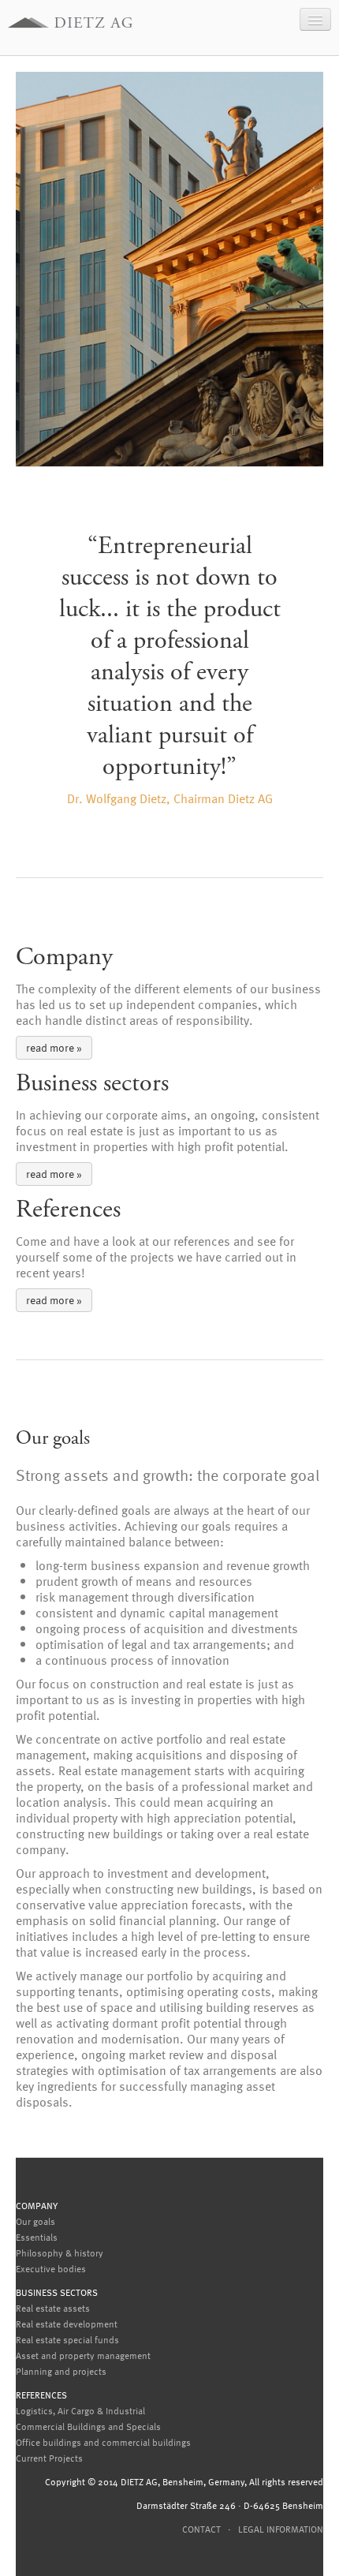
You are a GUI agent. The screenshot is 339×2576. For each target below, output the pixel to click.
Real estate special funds (67, 2339)
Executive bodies (51, 2268)
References (41, 2395)
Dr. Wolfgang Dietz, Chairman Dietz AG (170, 798)
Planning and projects (61, 2371)
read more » (54, 1047)
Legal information (281, 2529)
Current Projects (49, 2458)
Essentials (37, 2237)
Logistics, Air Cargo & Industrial (80, 2410)
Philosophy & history (60, 2253)
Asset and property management (83, 2355)
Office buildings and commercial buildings (103, 2442)
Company (37, 2205)
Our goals (35, 2221)
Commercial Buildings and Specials (88, 2426)
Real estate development (67, 2324)
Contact (201, 2529)
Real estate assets (53, 2308)
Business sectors (57, 2292)
